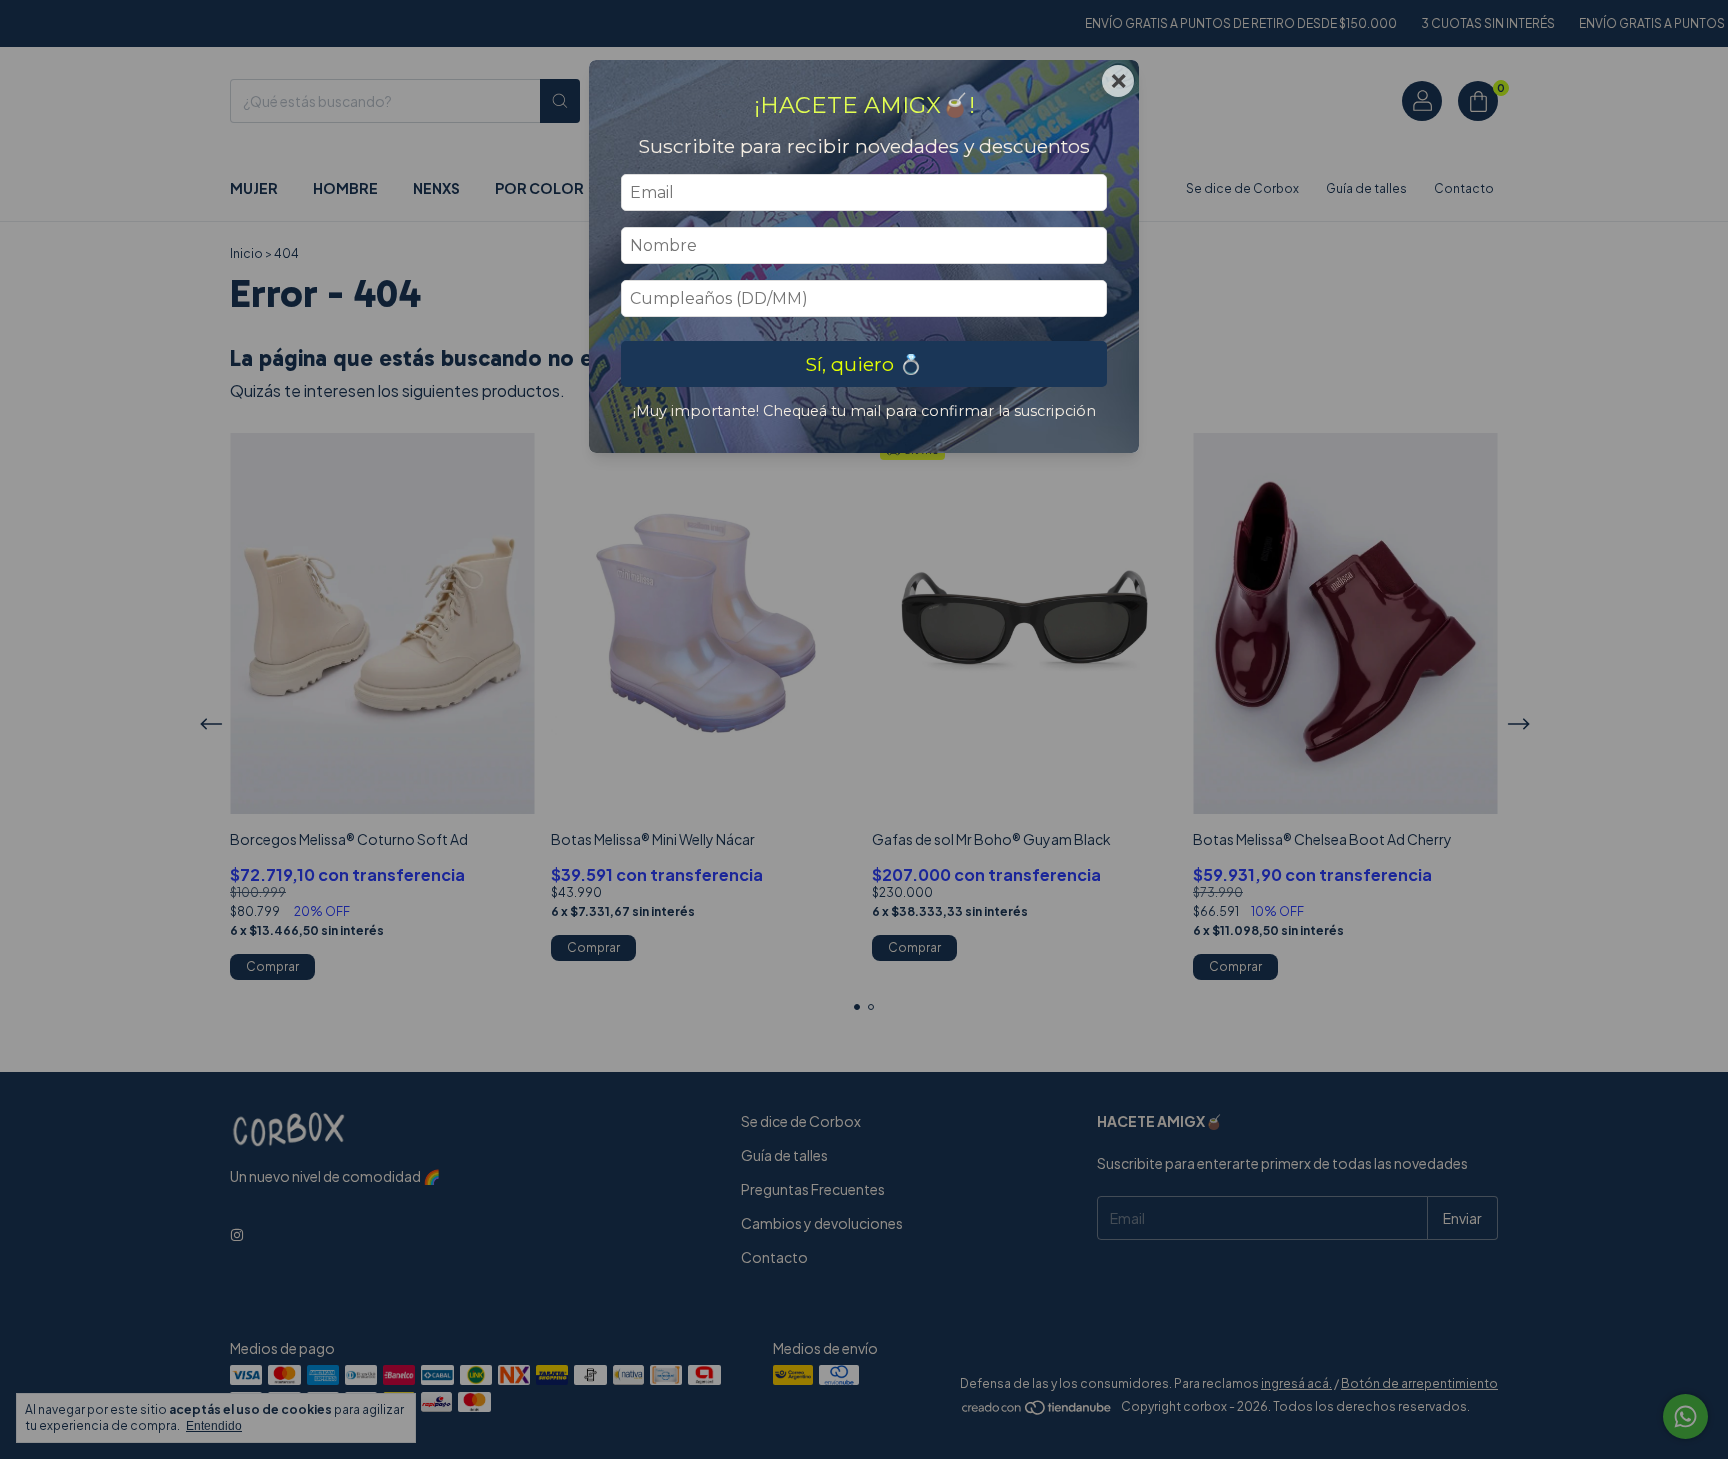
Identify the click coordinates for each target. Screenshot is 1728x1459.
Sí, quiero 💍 (864, 364)
